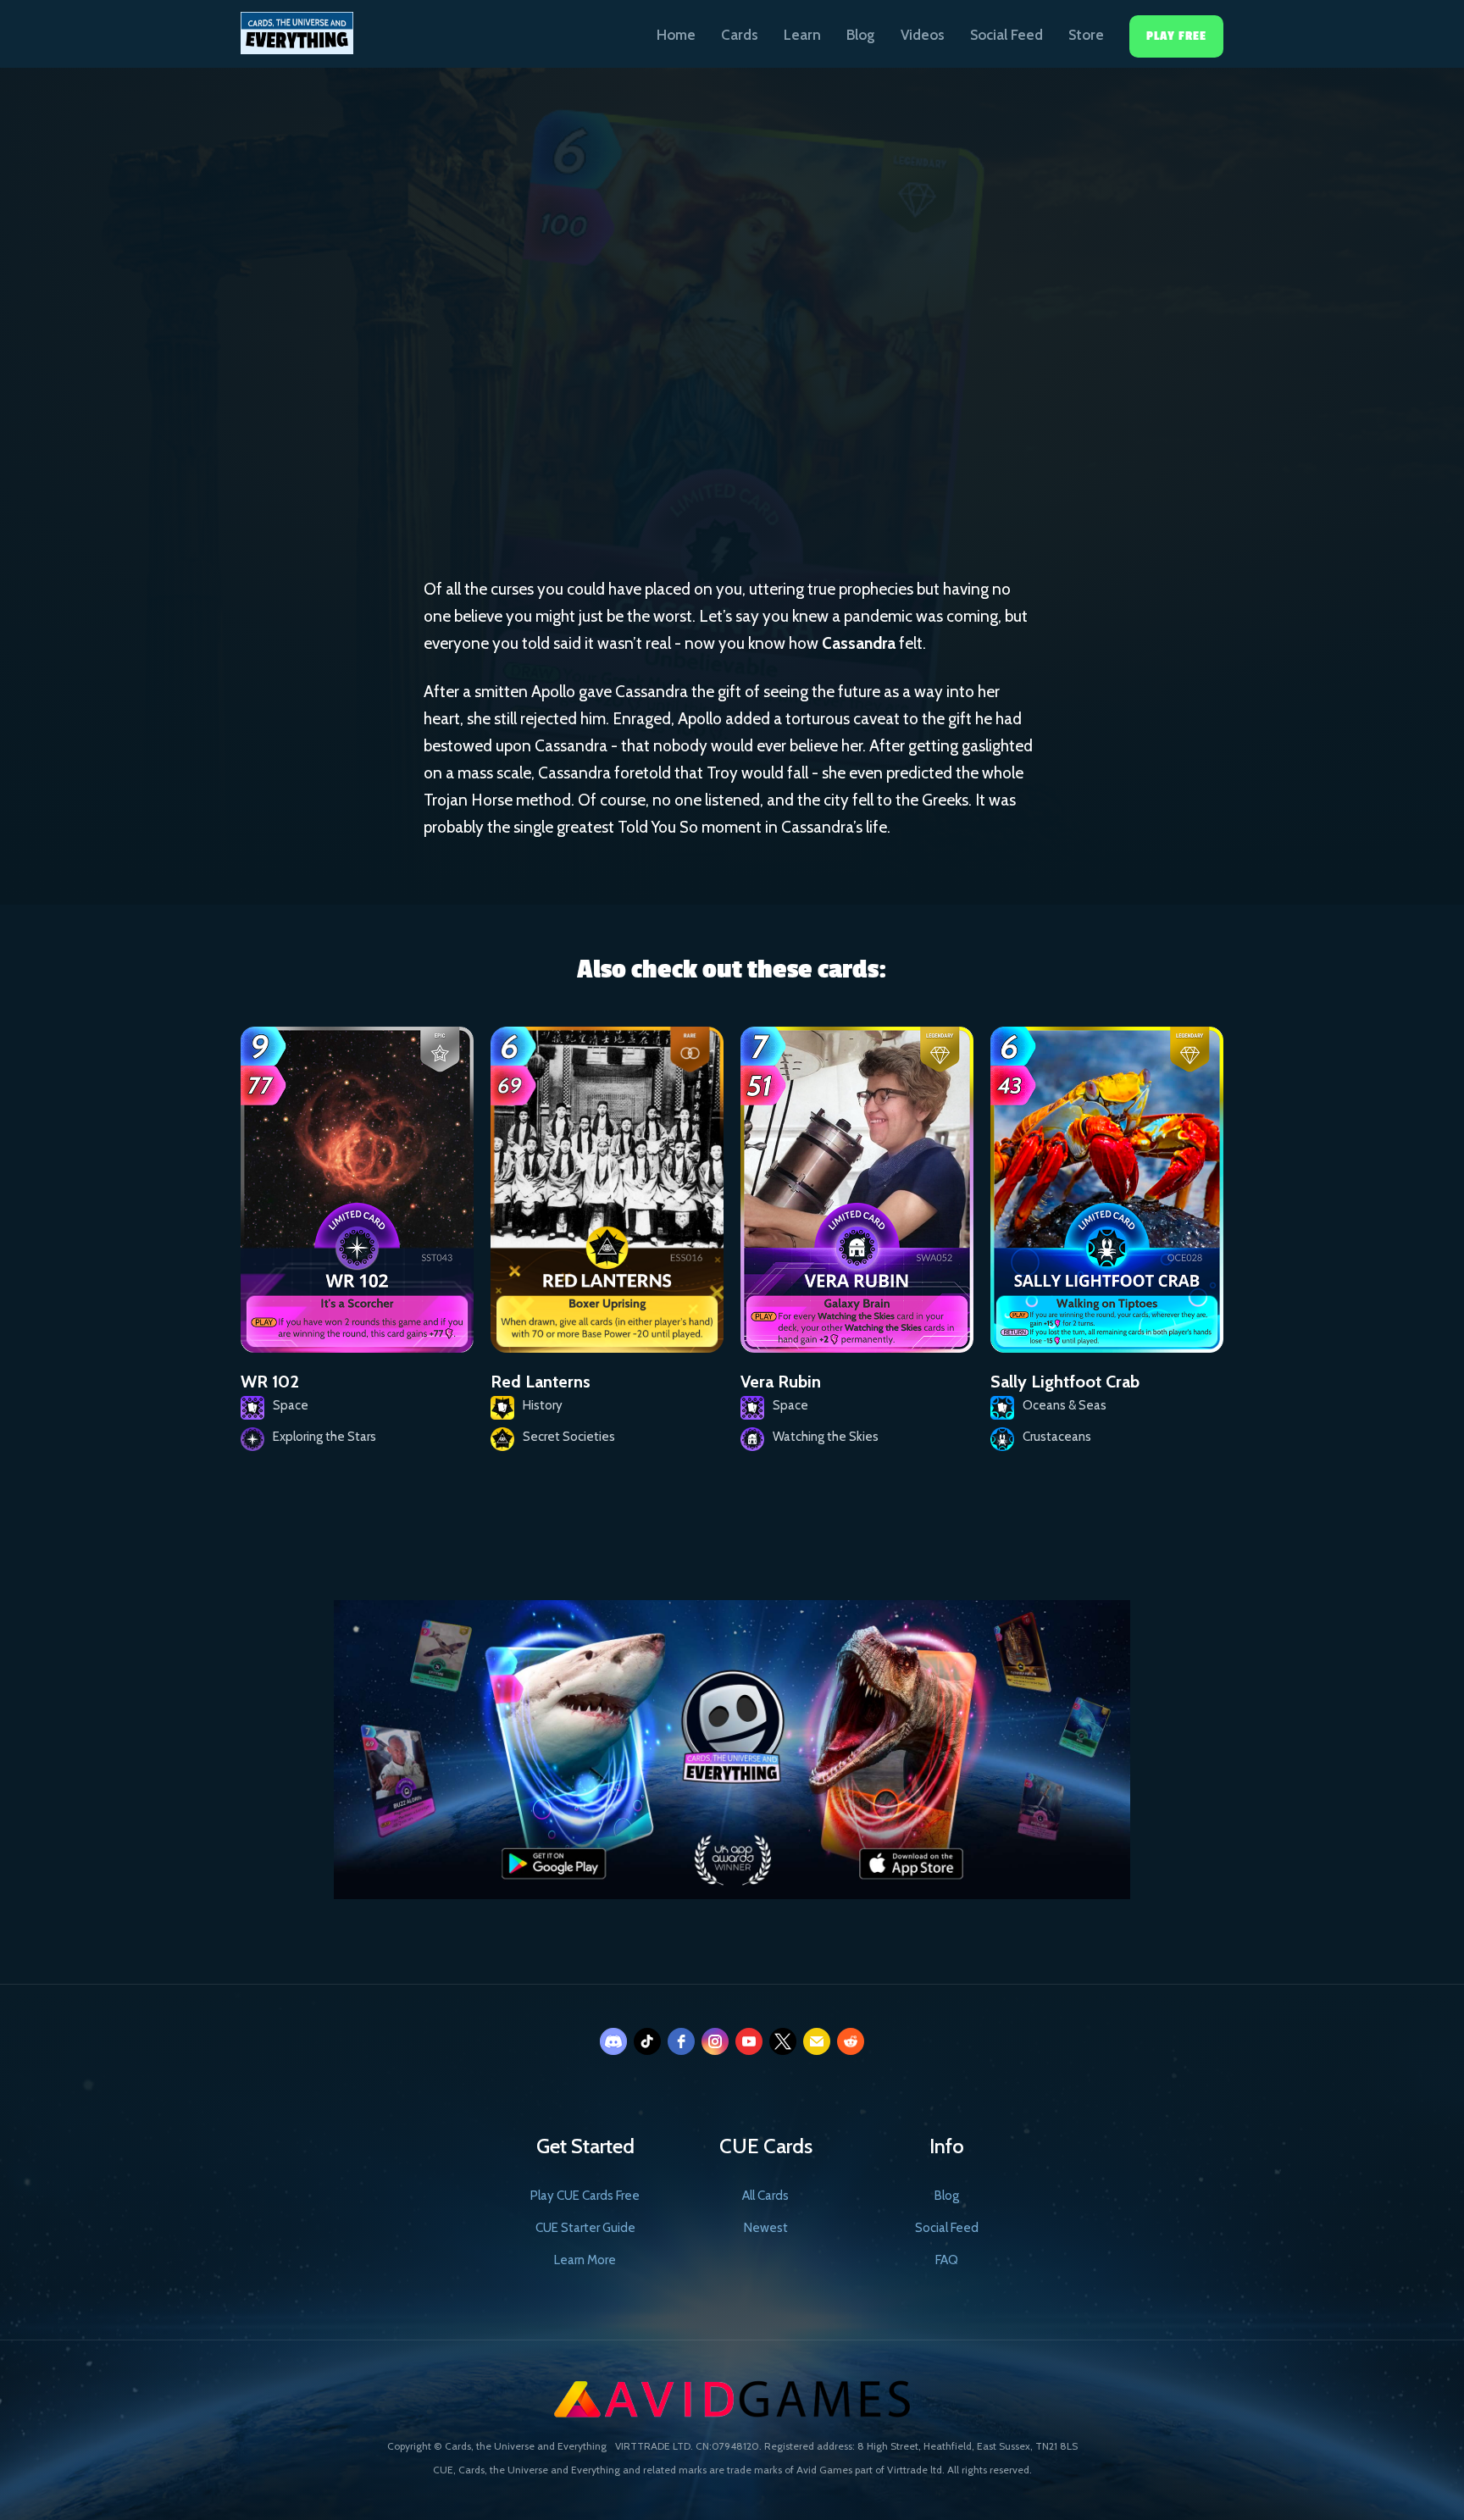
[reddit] (851, 2041)
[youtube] (749, 2041)
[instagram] (715, 2041)
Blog (861, 35)
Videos (923, 35)
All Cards (765, 2196)
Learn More (585, 2260)
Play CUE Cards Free (585, 2196)
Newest (766, 2228)
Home (676, 35)
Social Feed (1006, 35)
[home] (297, 27)
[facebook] (681, 2041)
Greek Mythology (800, 387)
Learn (802, 35)
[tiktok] (647, 2041)
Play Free (1176, 36)
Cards (740, 35)
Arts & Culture (666, 386)
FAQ (947, 2260)
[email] (817, 2041)
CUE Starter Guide (585, 2228)
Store (1086, 35)
